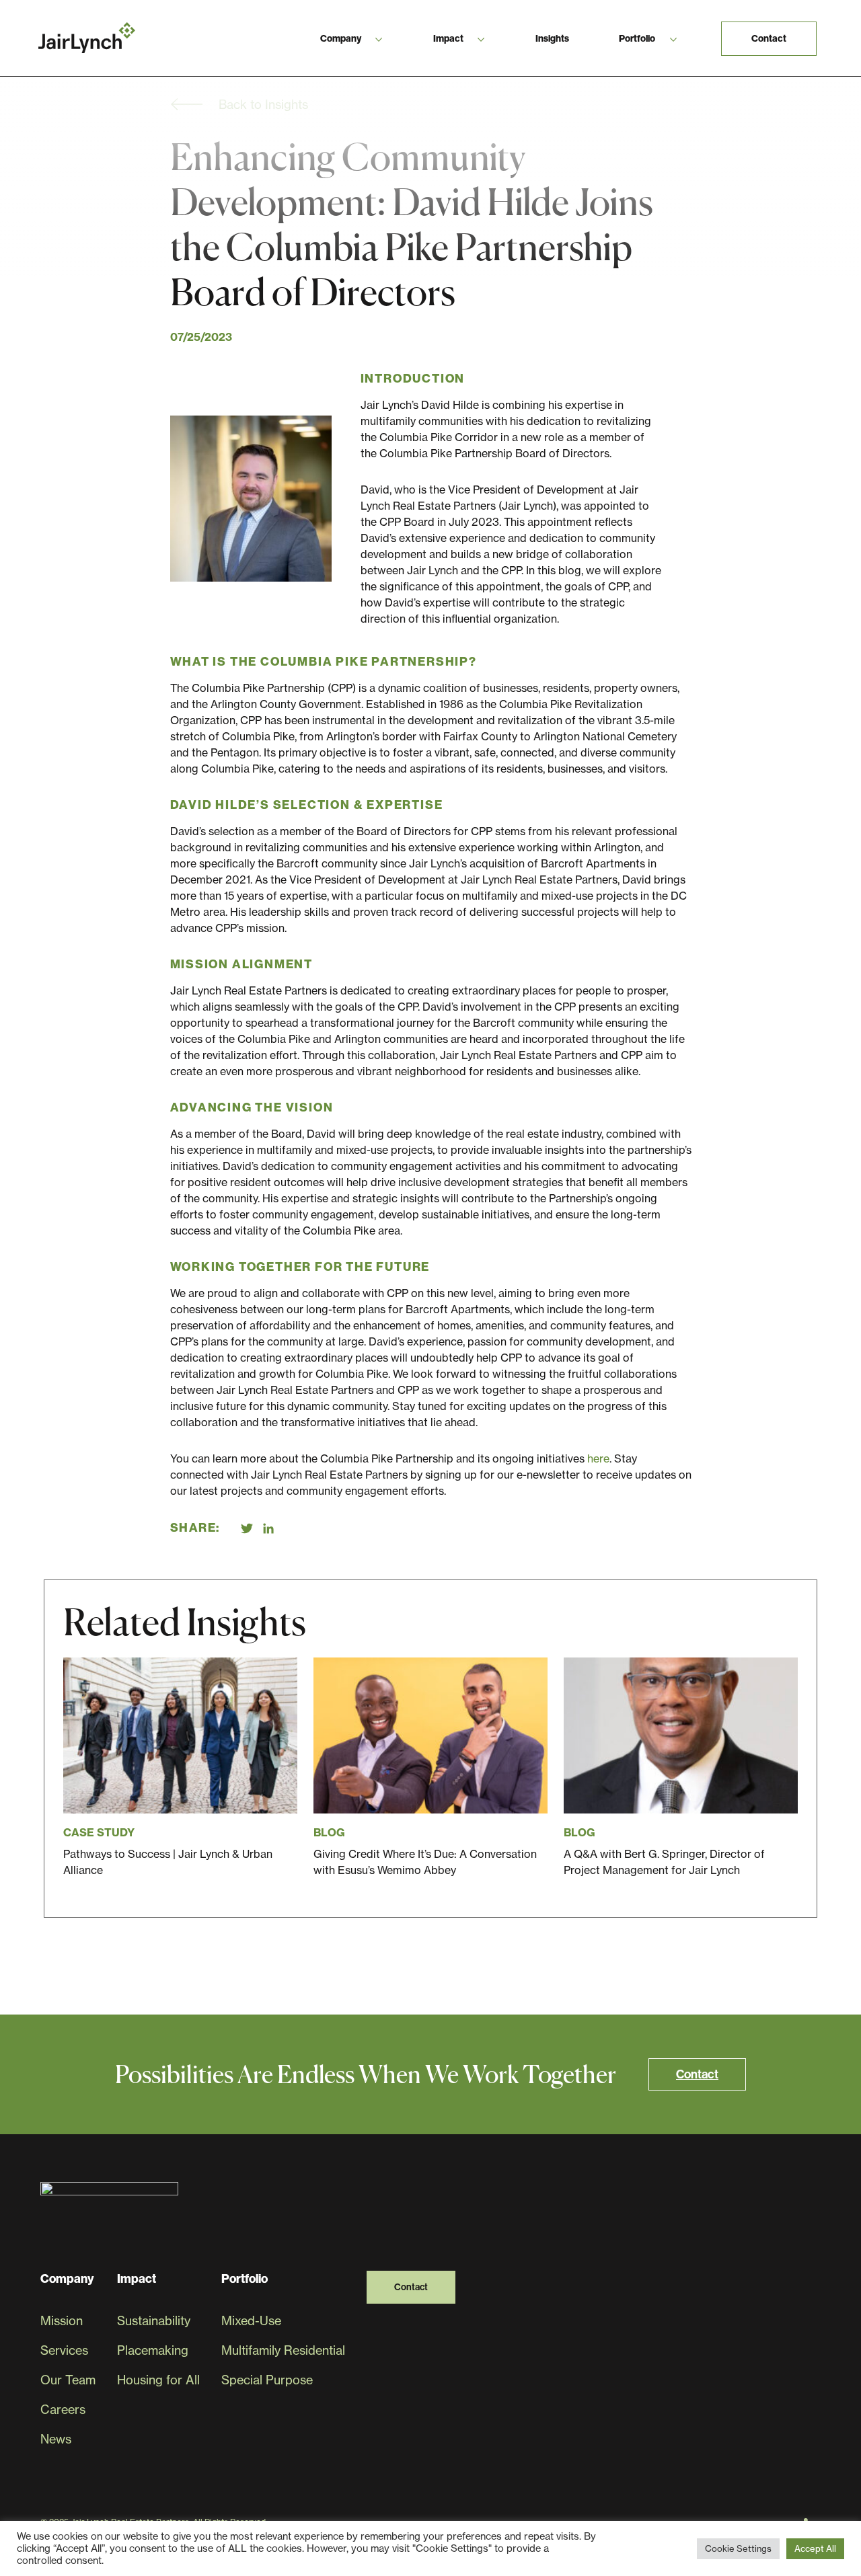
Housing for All (158, 2380)
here (598, 1458)
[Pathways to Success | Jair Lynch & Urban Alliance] (180, 1768)
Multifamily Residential (283, 2350)
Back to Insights (263, 105)
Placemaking (153, 2350)
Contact (769, 38)
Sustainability (154, 2321)
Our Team (68, 2380)
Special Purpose (267, 2380)
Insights (552, 38)
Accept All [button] (815, 2548)
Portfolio (637, 38)
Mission (62, 2321)
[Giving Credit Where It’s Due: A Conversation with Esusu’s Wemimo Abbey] (430, 1768)
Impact (448, 38)
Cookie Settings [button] (738, 2548)
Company (341, 38)
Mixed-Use (251, 2321)
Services (64, 2350)
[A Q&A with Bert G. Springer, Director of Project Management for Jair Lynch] (681, 1768)
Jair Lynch (87, 38)
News (56, 2439)
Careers (63, 2410)
